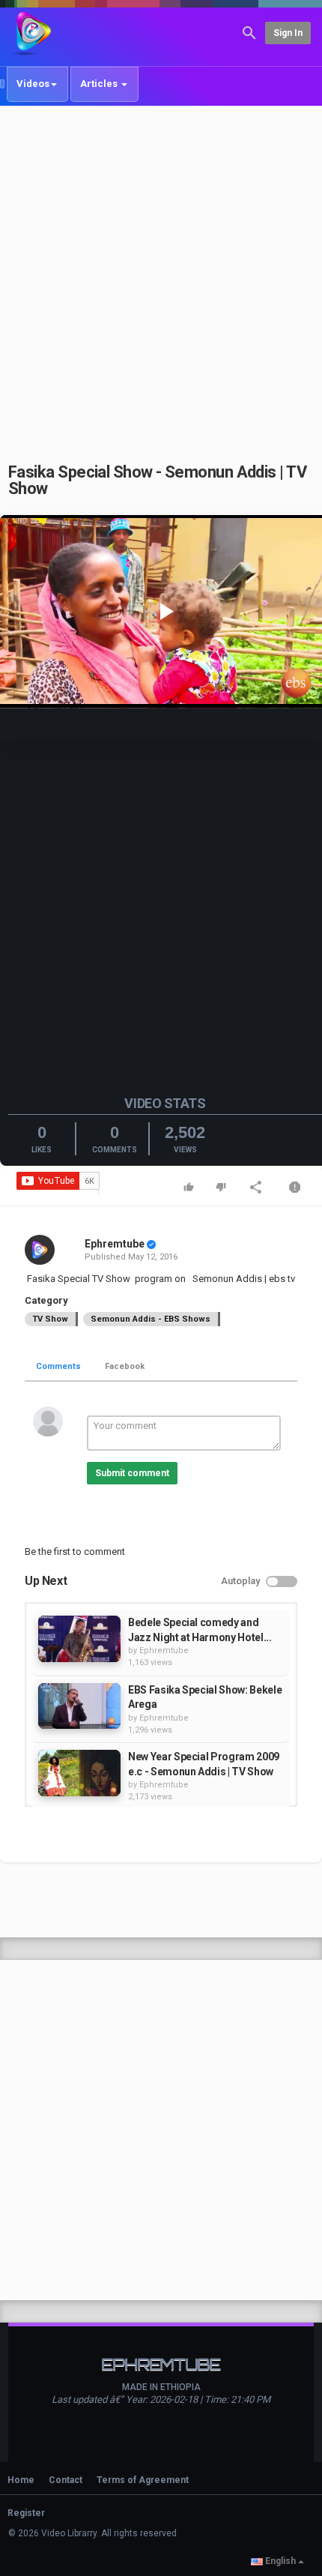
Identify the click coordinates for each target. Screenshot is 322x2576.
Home (21, 2480)
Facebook (125, 1366)
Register (26, 2513)
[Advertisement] (161, 276)
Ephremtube (115, 1244)
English (280, 2561)
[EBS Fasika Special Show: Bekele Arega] (79, 1706)
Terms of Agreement (143, 2480)
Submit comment (132, 1473)
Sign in (288, 33)
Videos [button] (33, 84)
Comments (58, 1366)
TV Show (50, 1319)
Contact (66, 2480)
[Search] (249, 32)
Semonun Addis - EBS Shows (151, 1319)
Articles (100, 84)
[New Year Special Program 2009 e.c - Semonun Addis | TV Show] (79, 1773)
